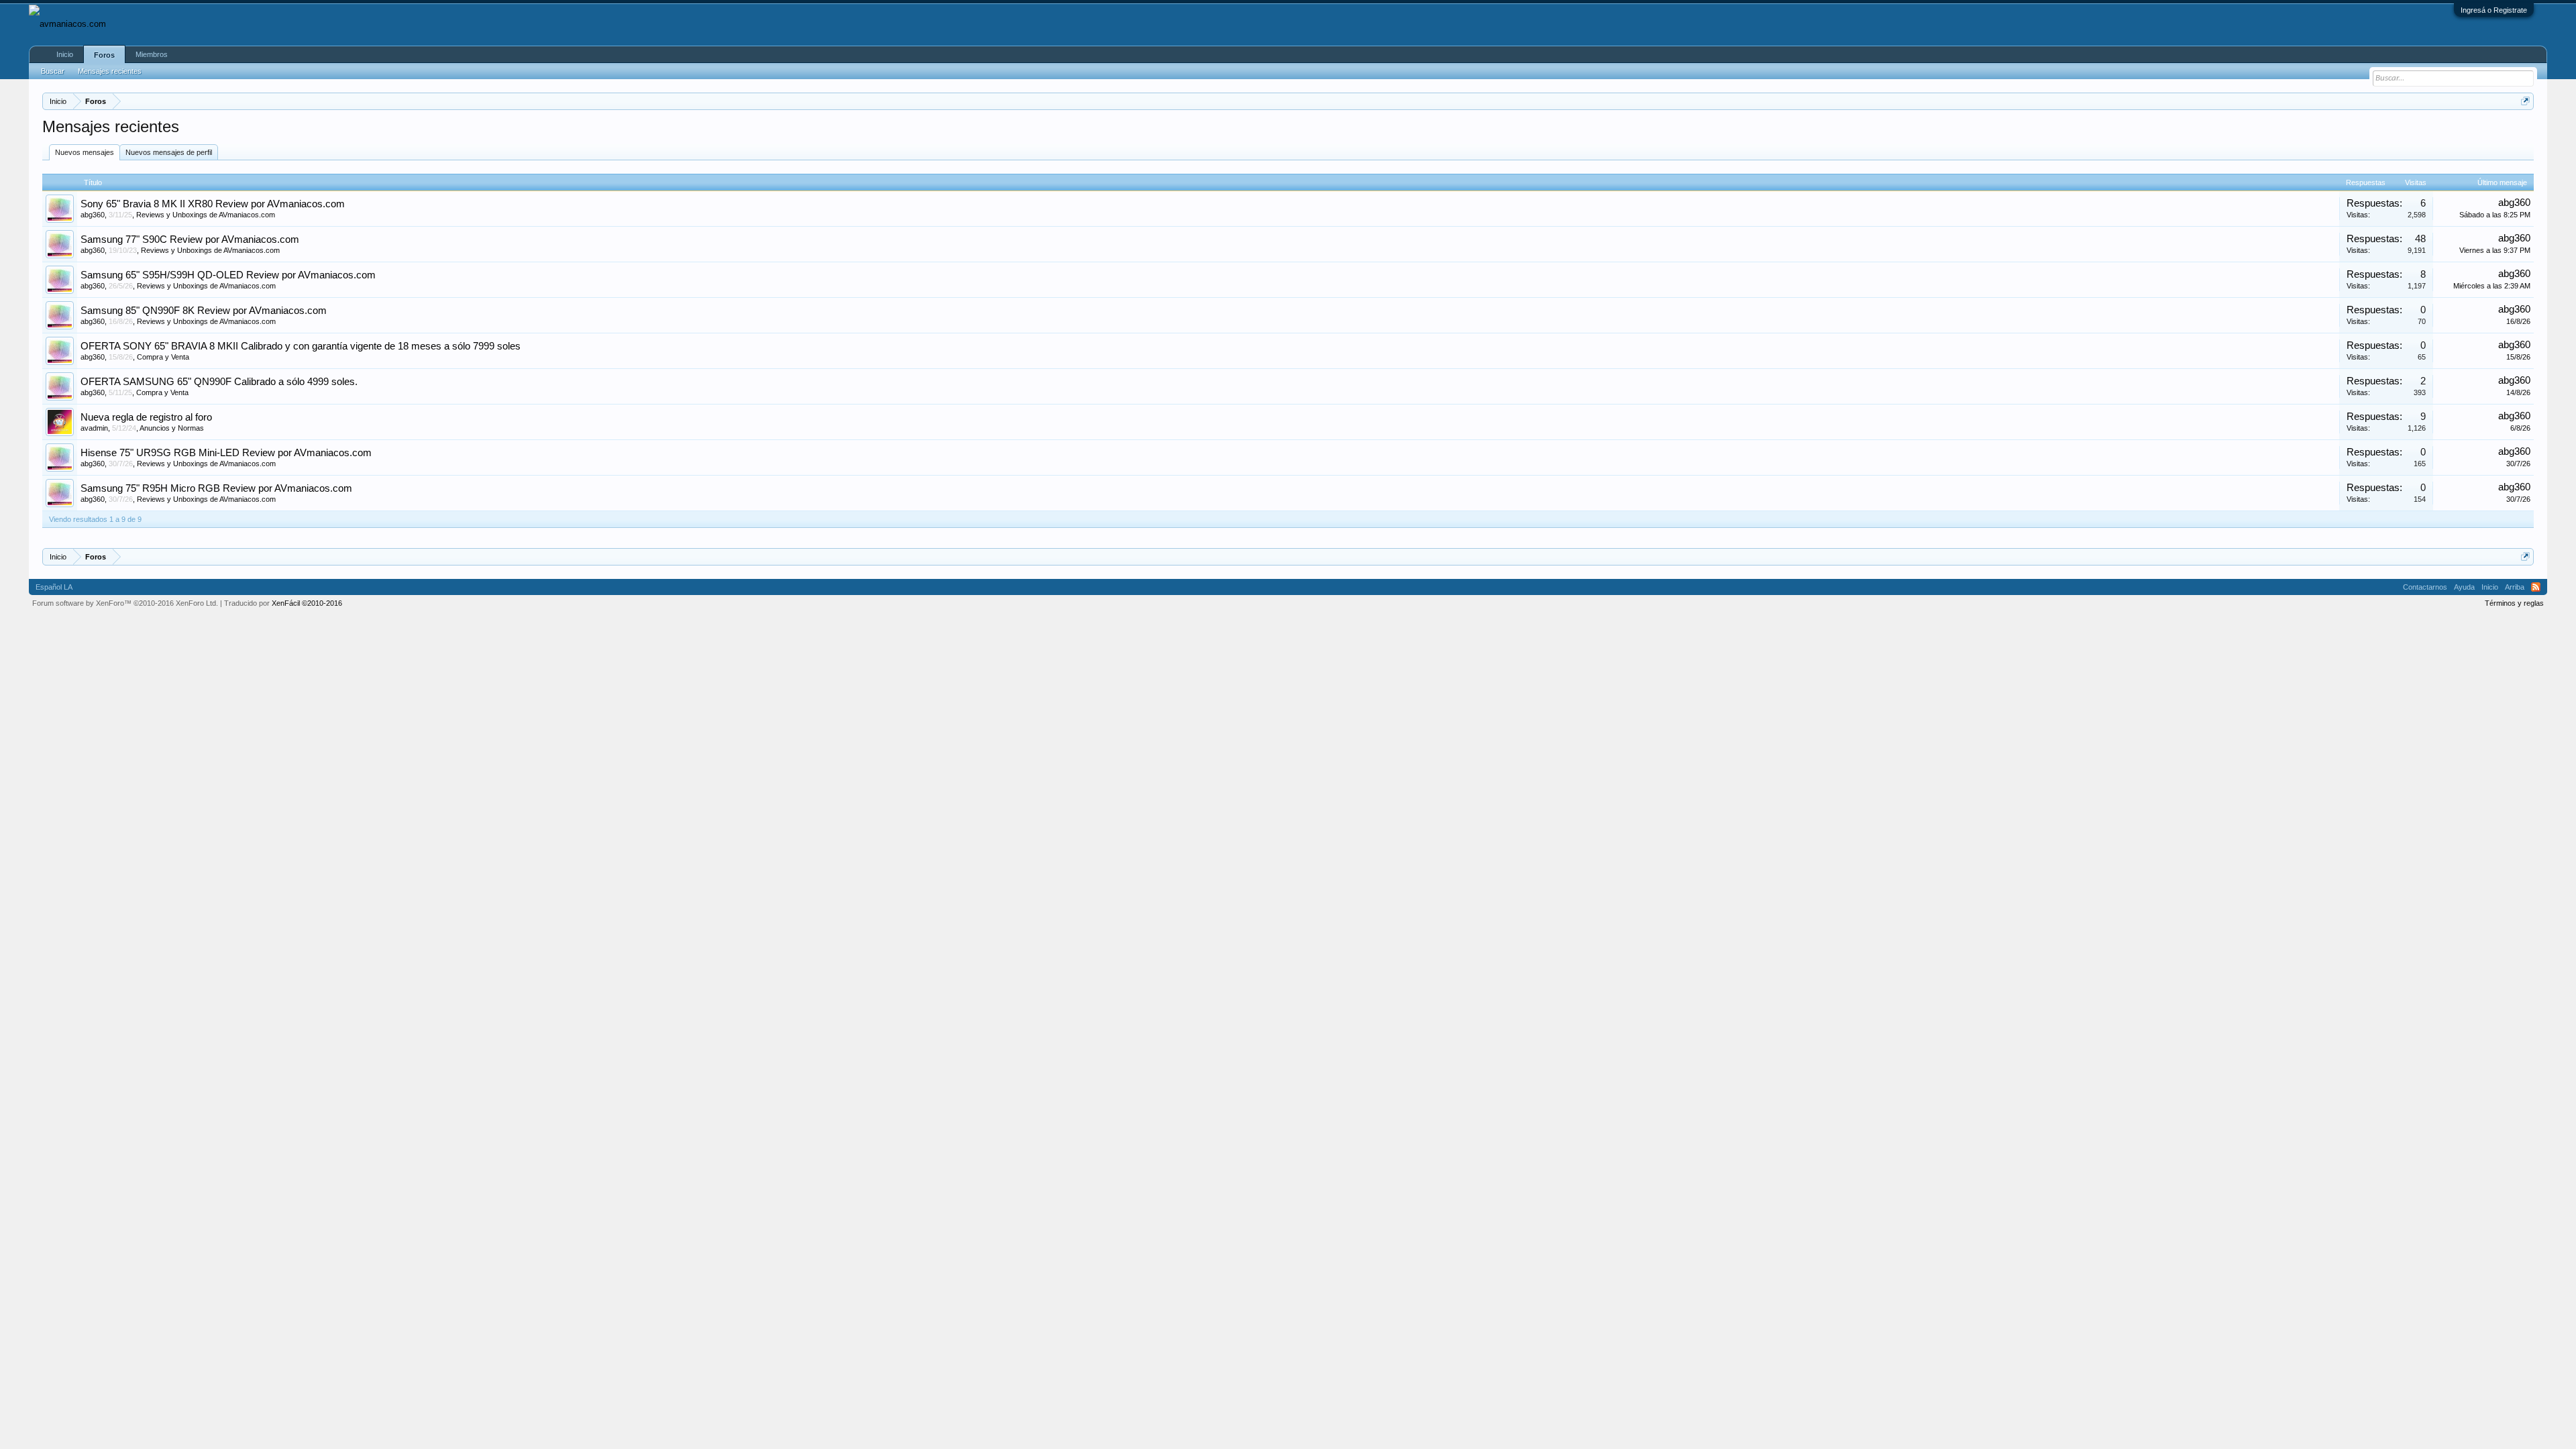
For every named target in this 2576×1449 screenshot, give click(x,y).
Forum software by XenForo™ (125, 603)
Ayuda (2464, 587)
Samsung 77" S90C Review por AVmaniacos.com (190, 239)
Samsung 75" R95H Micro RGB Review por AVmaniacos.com (216, 488)
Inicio (65, 54)
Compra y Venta (163, 357)
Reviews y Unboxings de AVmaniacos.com (206, 215)
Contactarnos (2425, 587)
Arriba (2515, 587)
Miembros (152, 54)
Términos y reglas (2514, 603)
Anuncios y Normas (172, 428)
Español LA (54, 587)
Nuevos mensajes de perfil (169, 152)
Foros (104, 55)
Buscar (53, 71)
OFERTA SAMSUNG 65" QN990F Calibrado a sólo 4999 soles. (219, 382)
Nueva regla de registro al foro (146, 417)
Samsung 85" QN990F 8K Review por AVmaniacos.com (204, 311)
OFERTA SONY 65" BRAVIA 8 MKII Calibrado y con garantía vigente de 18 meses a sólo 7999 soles (301, 346)
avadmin (94, 428)
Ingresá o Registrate (2494, 10)
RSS (2536, 587)
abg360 (93, 215)
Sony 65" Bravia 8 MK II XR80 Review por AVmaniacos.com (213, 204)
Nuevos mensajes (85, 152)
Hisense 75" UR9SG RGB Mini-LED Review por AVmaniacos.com (226, 453)
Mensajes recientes (110, 71)
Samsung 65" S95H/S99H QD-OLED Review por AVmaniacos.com (228, 275)
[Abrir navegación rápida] (2525, 101)
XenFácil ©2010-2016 (307, 603)
